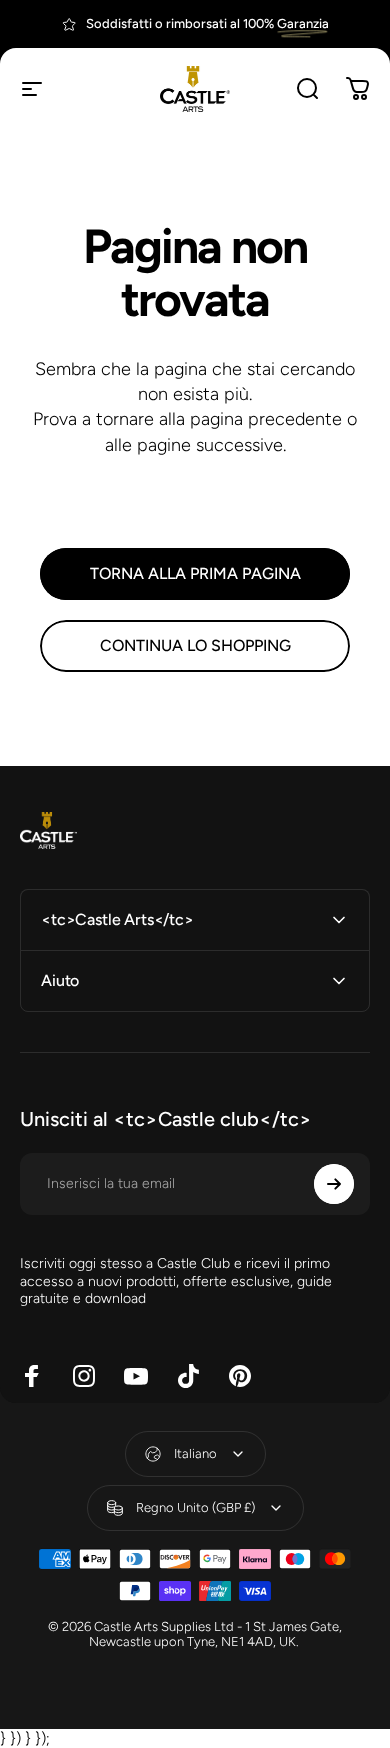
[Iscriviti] (334, 1184)
